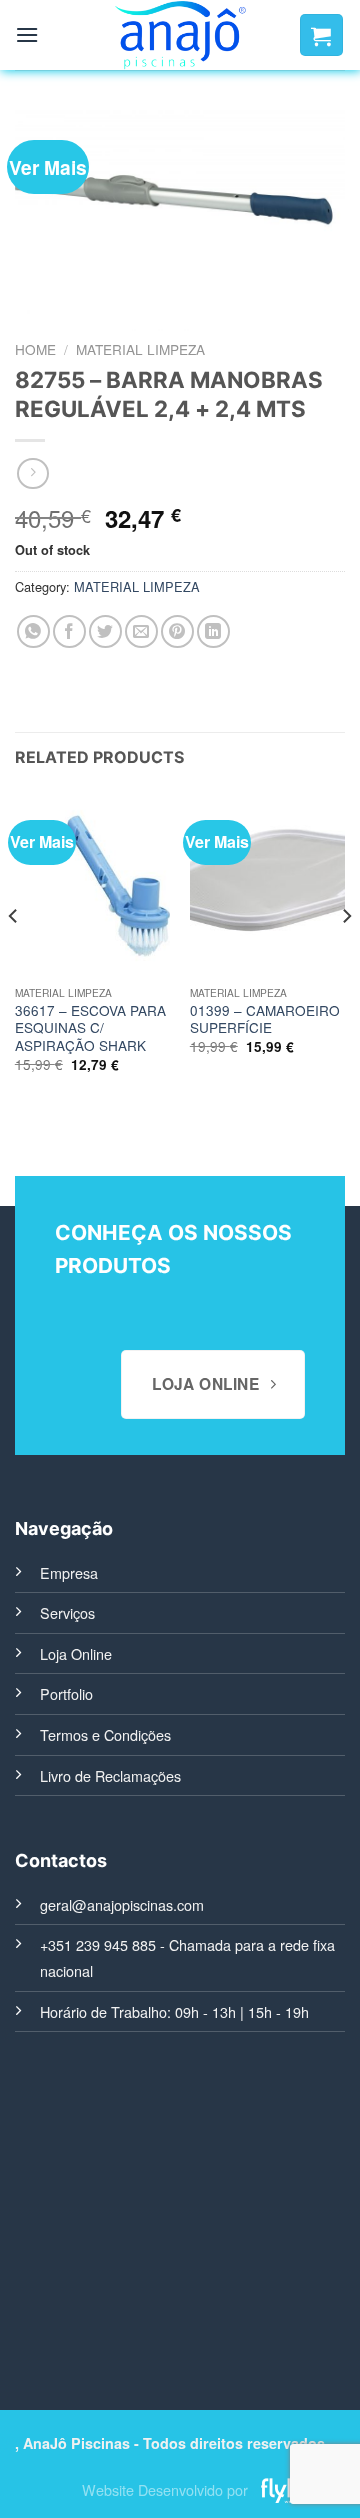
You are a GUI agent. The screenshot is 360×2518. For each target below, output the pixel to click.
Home (35, 349)
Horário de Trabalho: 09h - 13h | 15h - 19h (174, 2011)
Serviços (67, 1612)
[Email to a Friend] (141, 631)
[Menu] (27, 34)
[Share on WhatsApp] (33, 631)
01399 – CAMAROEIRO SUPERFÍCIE (265, 1019)
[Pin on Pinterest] (177, 631)
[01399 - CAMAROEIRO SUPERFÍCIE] (267, 883)
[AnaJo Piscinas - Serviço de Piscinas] (180, 35)
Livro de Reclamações (110, 1775)
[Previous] (14, 956)
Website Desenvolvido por (165, 2490)
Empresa (69, 1572)
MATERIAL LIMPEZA (140, 349)
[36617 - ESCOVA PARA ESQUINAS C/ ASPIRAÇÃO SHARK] (92, 883)
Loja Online (76, 1653)
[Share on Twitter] (105, 631)
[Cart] (321, 35)
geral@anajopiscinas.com (122, 1904)
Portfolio (66, 1693)
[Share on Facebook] (69, 631)
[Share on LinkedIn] (213, 631)
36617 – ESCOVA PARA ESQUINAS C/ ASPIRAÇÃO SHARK (90, 1028)
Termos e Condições (105, 1734)
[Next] (346, 956)
